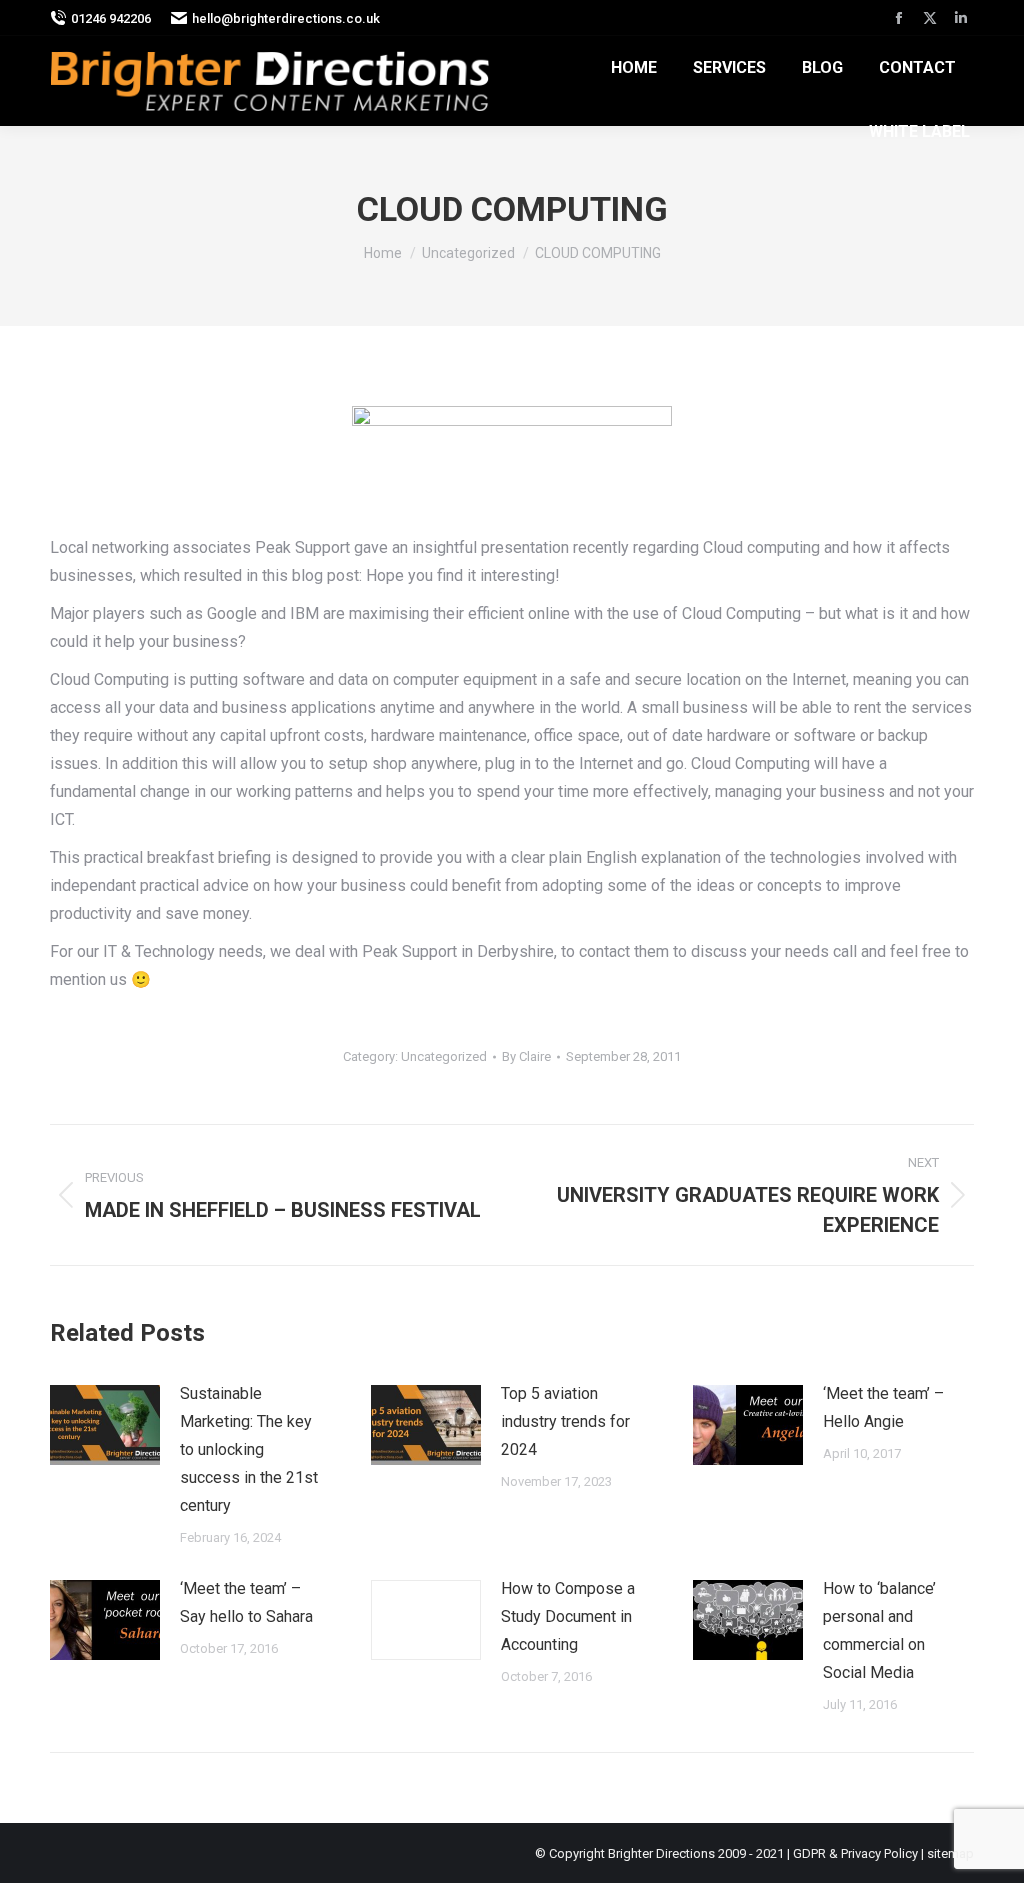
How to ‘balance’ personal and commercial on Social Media (879, 1630)
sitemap (950, 1853)
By (526, 1056)
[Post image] (105, 1425)
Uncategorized (444, 1056)
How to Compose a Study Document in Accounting (568, 1616)
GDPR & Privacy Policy (855, 1853)
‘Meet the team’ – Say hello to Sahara (246, 1602)
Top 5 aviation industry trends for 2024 (565, 1421)
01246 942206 (111, 18)
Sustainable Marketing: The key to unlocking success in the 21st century (249, 1449)
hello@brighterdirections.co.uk (286, 18)
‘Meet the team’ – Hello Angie (883, 1407)
